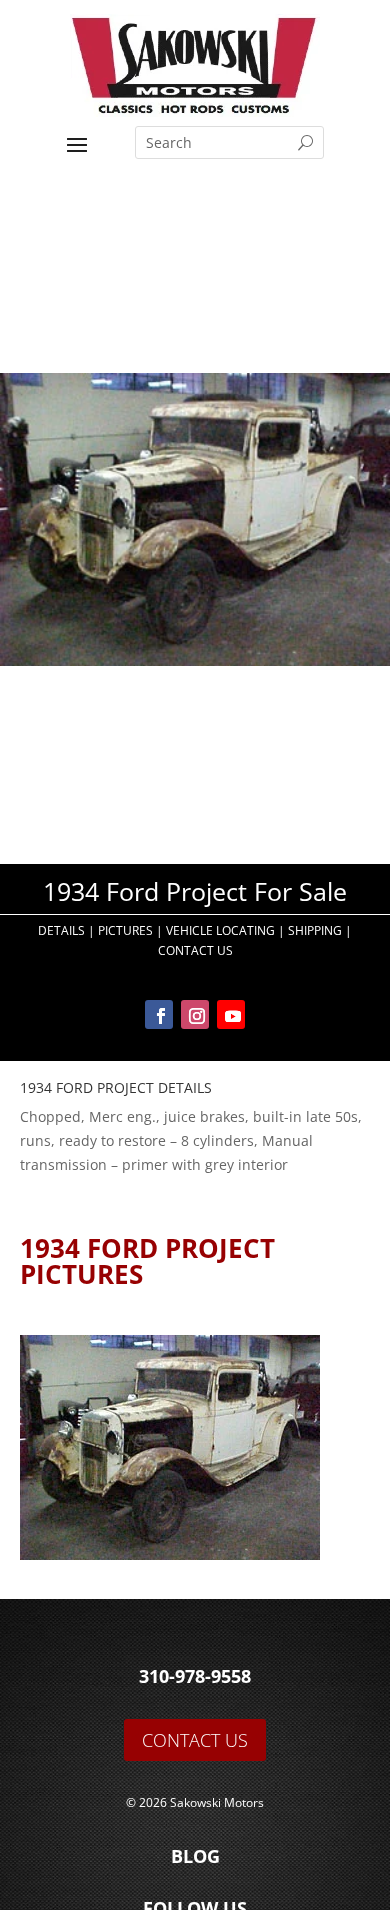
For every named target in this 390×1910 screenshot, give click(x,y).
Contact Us (195, 950)
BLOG (195, 1856)
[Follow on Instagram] (195, 1014)
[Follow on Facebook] (159, 1014)
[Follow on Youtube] (231, 1014)
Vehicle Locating (220, 930)
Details (61, 930)
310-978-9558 (195, 1676)
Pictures (125, 930)
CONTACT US (195, 1740)
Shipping (315, 930)
